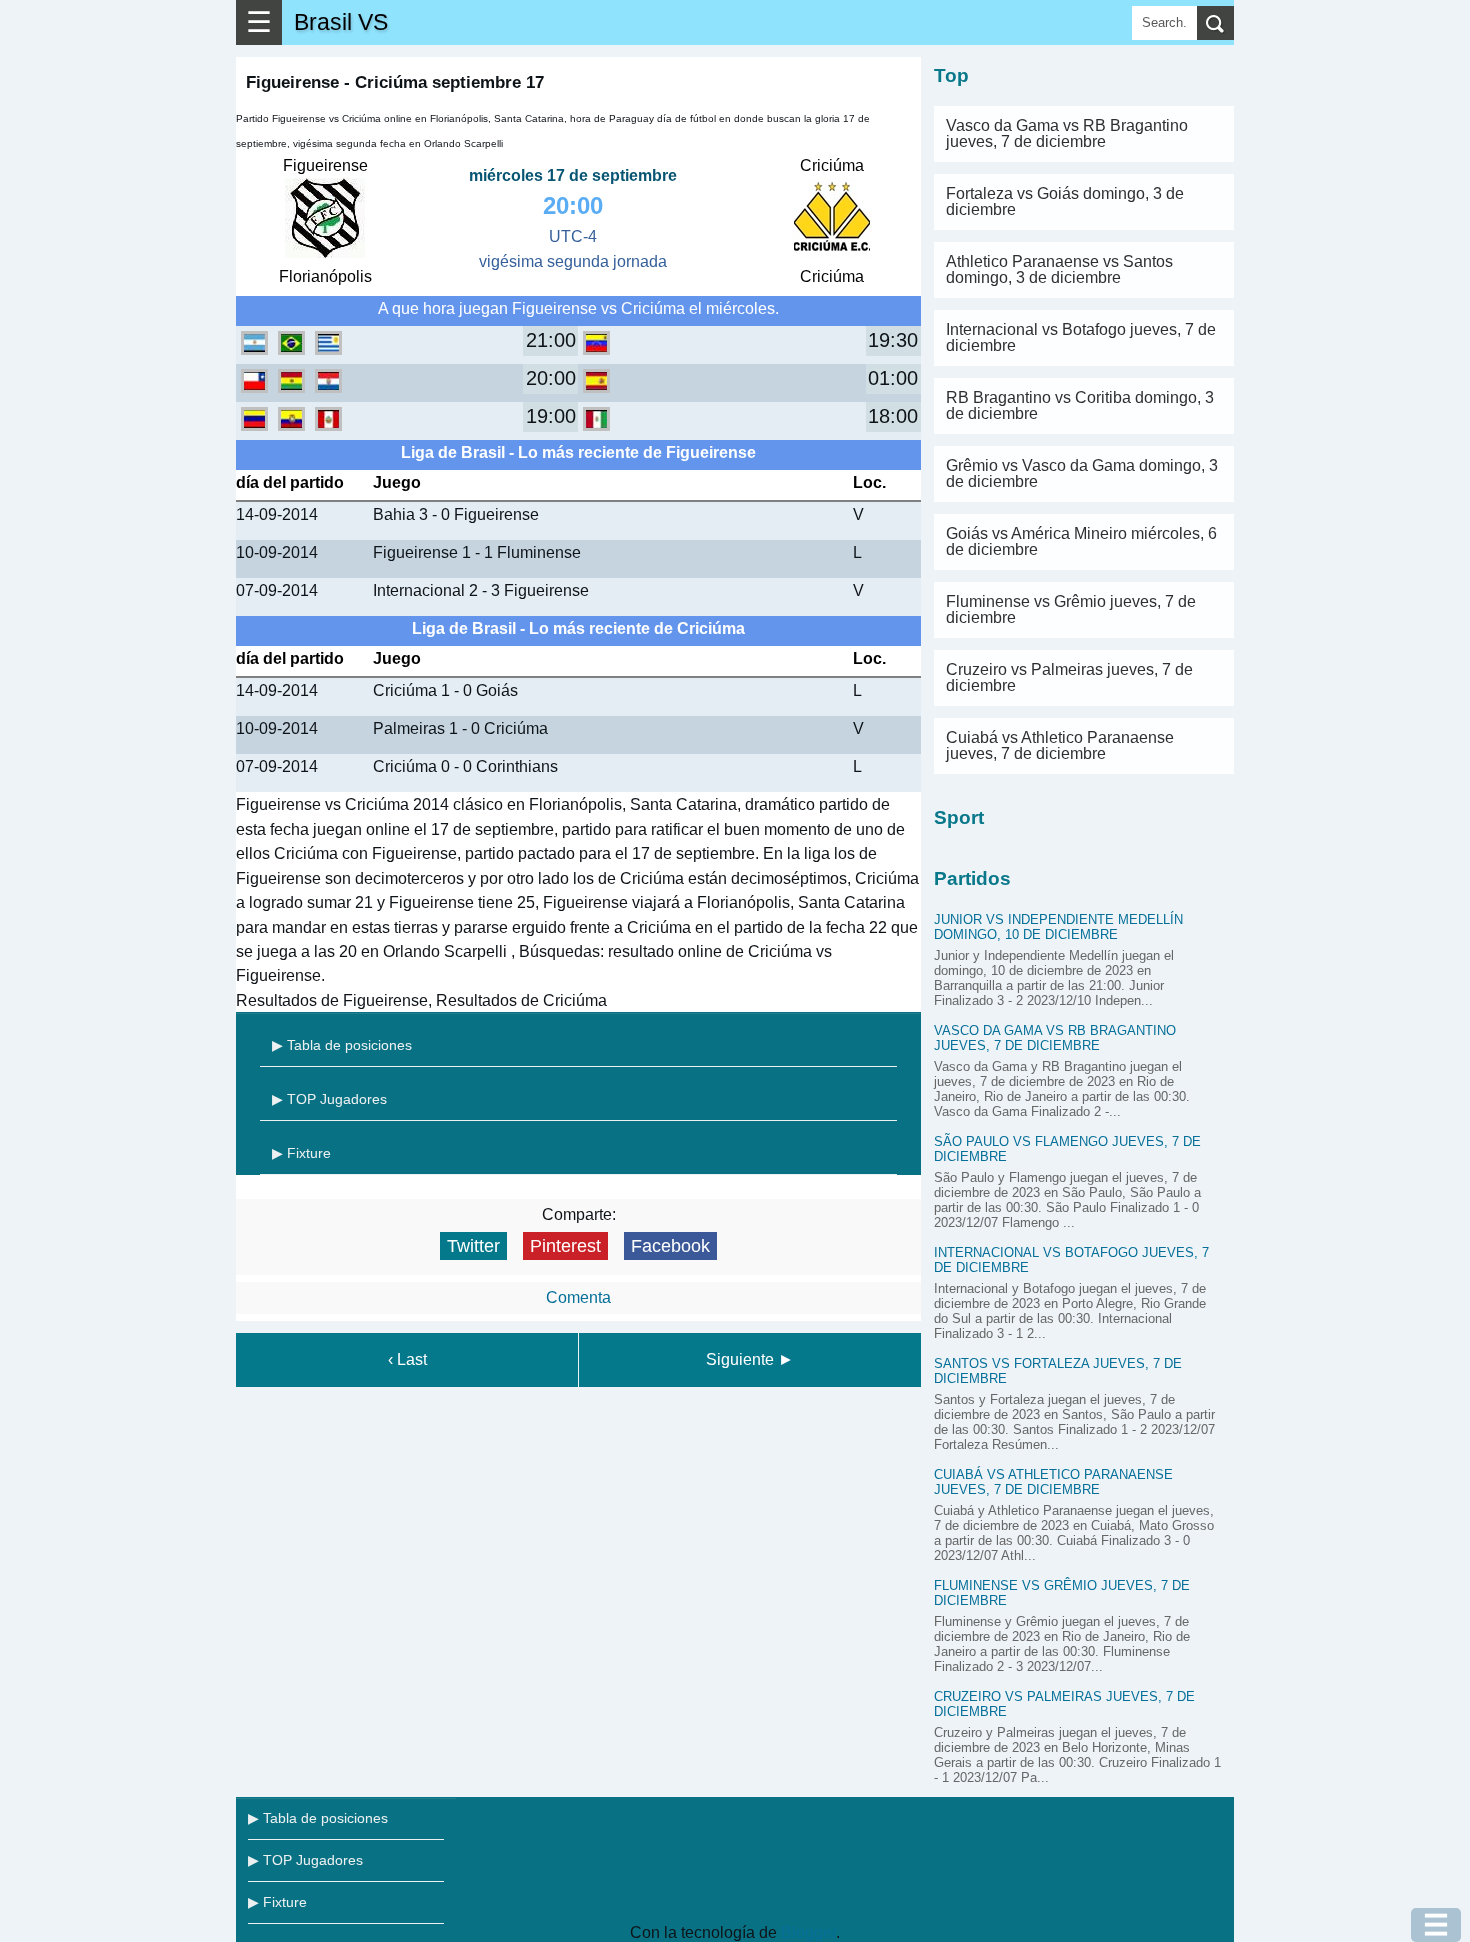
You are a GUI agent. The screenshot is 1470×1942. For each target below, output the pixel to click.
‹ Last (407, 1359)
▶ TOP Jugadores (329, 1099)
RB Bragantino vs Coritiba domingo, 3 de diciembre (1080, 405)
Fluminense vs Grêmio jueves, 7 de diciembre (1071, 609)
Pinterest (565, 1246)
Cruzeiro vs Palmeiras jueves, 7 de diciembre (1069, 677)
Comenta (578, 1297)
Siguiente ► (750, 1359)
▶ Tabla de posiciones (342, 1045)
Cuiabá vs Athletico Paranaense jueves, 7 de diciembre (1060, 745)
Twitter (473, 1246)
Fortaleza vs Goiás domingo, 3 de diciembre (1065, 201)
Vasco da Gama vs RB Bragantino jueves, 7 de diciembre (1067, 133)
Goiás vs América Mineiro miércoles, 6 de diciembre (1081, 541)
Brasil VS (341, 22)
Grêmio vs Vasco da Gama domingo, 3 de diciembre (1082, 473)
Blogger (808, 1932)
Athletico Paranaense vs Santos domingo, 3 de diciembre (1059, 269)
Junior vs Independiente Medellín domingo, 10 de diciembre (1058, 927)
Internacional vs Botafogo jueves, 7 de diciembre (1081, 337)
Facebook (670, 1246)
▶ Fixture (301, 1153)
